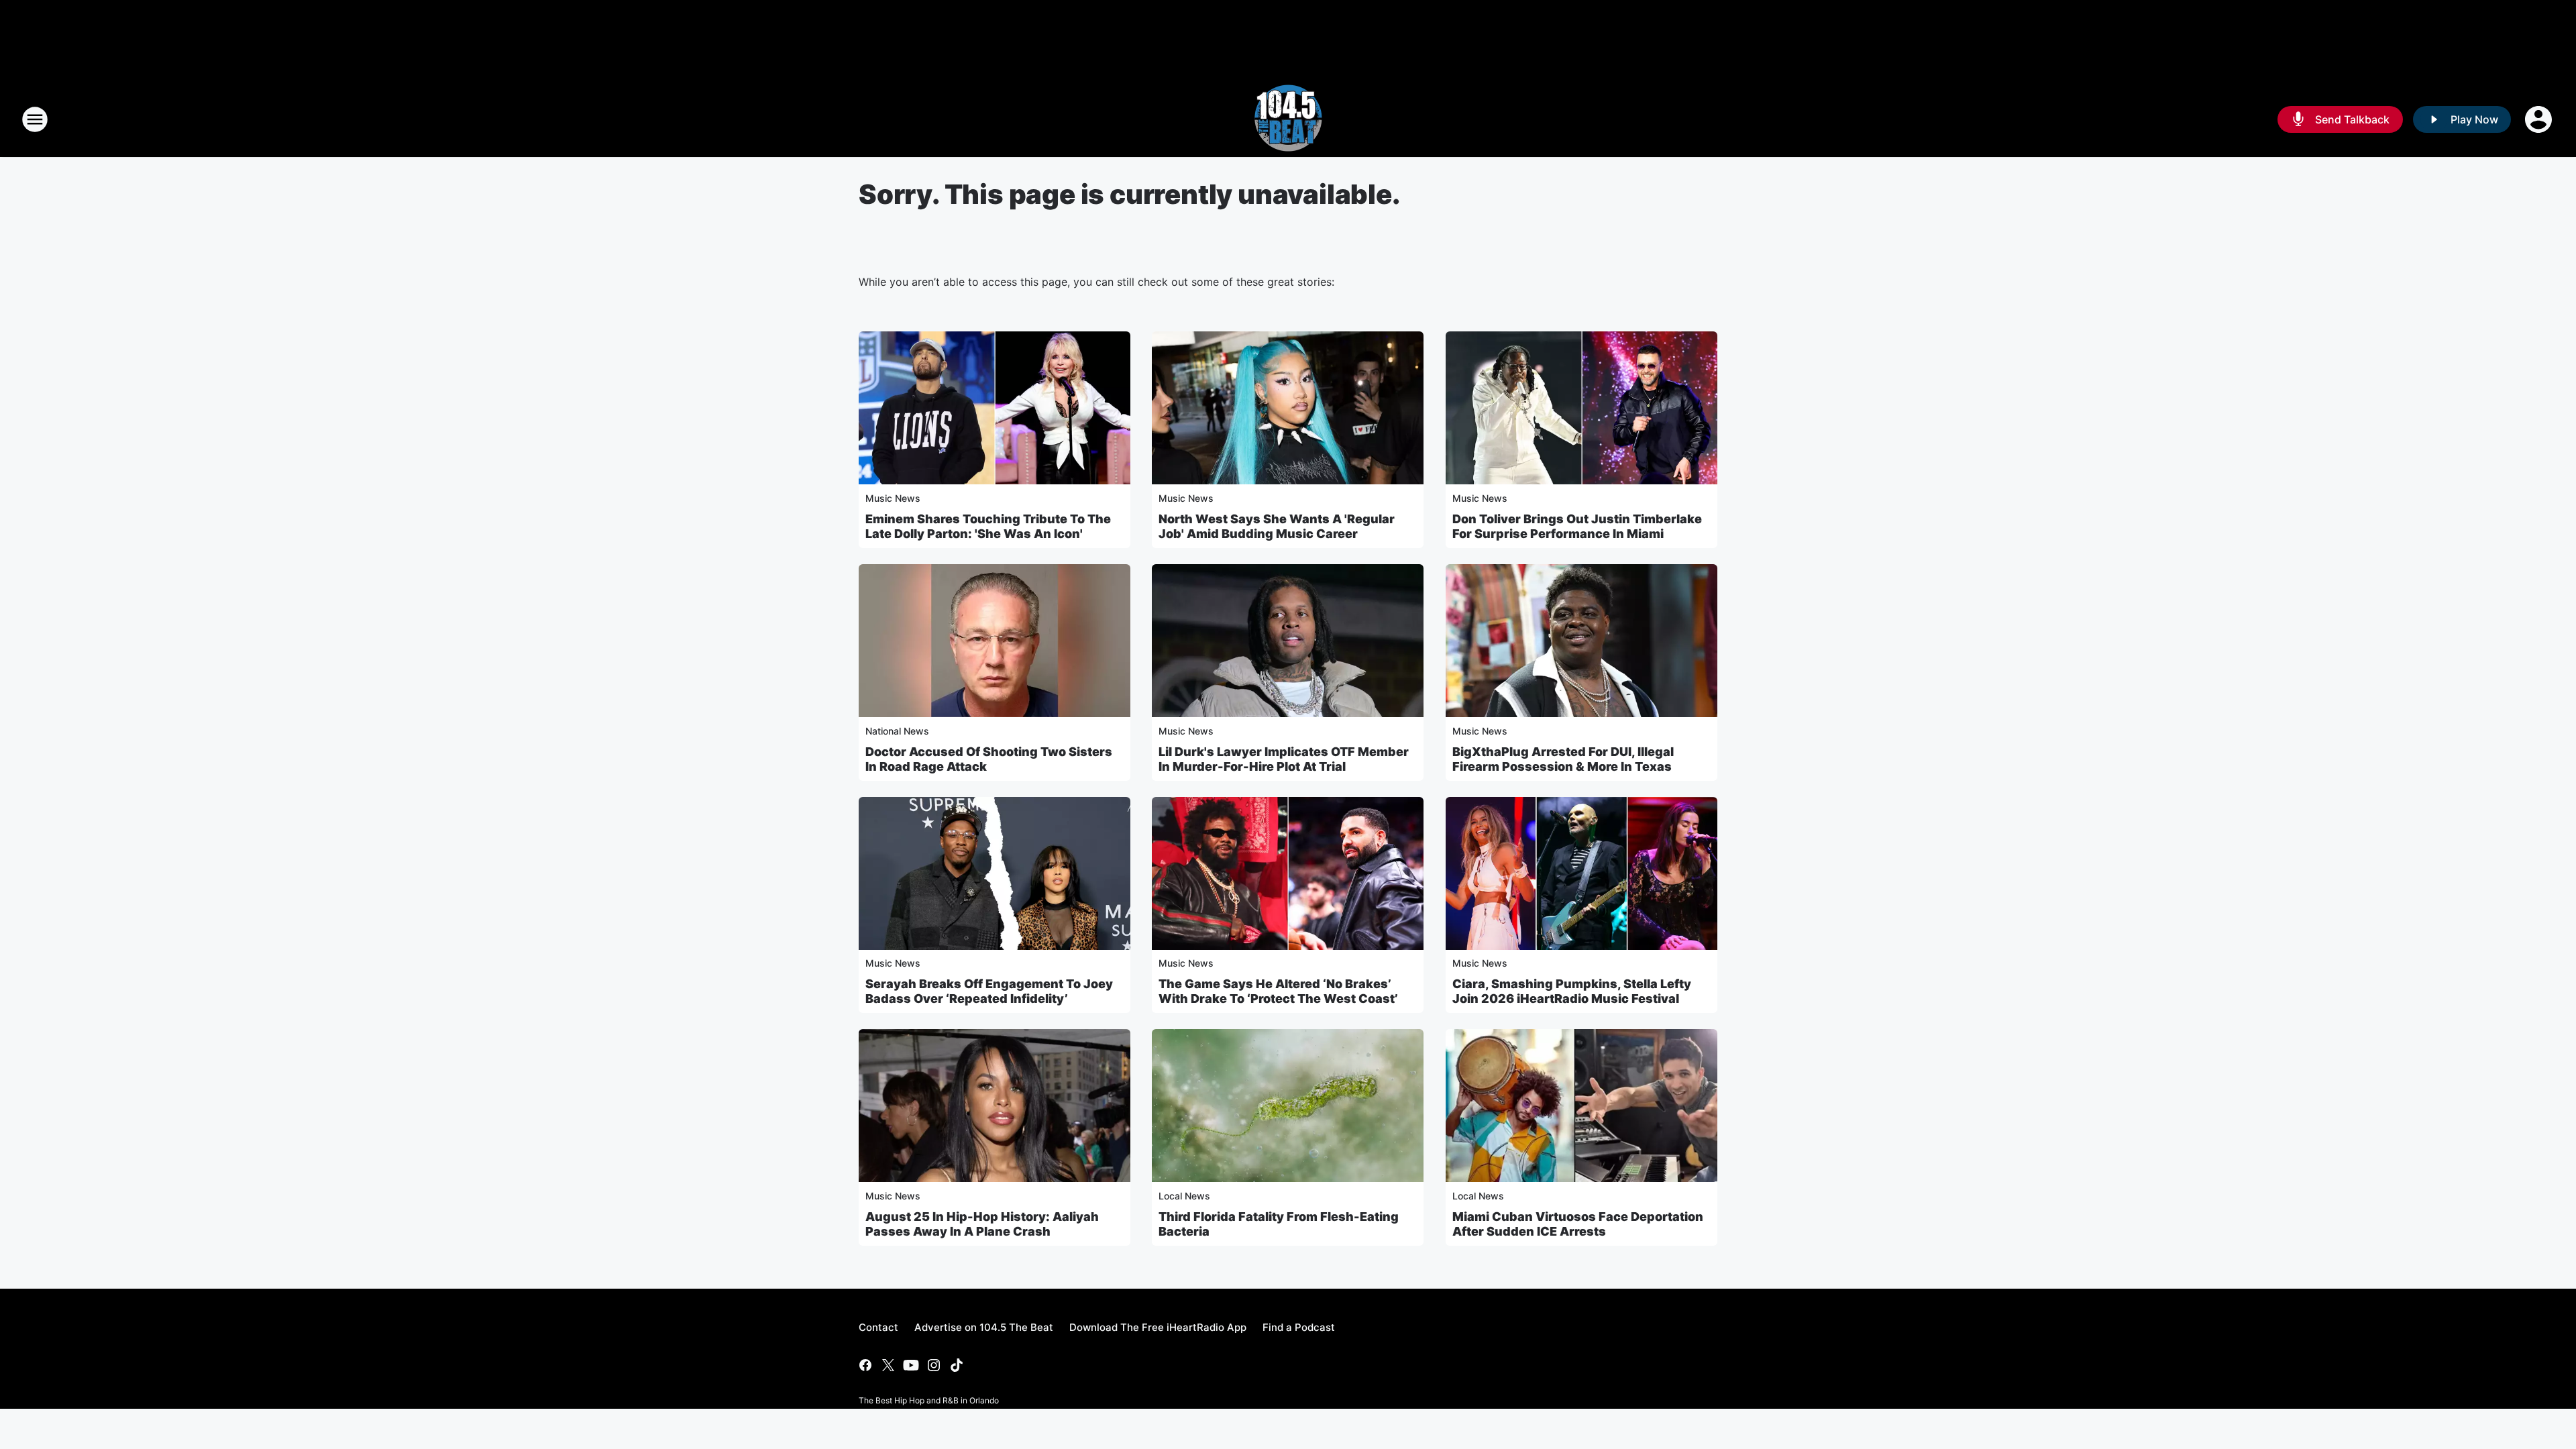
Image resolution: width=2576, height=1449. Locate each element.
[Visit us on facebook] (865, 1365)
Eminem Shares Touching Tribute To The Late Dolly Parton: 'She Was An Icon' (988, 526)
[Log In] (2540, 119)
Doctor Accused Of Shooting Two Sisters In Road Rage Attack (989, 759)
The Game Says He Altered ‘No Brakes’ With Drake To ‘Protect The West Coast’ (1278, 991)
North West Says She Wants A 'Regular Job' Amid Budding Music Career (1277, 526)
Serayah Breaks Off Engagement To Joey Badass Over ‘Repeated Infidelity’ (989, 991)
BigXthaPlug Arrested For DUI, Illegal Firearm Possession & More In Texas (1563, 759)
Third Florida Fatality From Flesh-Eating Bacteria (1279, 1224)
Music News (893, 498)
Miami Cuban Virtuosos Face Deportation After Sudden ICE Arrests (1578, 1224)
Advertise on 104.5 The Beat (984, 1327)
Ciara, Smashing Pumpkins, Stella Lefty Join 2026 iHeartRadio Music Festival (1572, 991)
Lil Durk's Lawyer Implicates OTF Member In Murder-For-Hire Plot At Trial (1284, 759)
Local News (1184, 1196)
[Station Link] (1288, 119)
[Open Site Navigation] (35, 119)
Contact (878, 1327)
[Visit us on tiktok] (957, 1365)
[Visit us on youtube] (911, 1365)
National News (897, 731)
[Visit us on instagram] (934, 1365)
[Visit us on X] (888, 1365)
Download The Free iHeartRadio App (1158, 1327)
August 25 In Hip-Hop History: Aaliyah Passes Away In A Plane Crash (982, 1224)
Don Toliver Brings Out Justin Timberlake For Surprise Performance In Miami (1577, 526)
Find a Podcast (1299, 1327)
